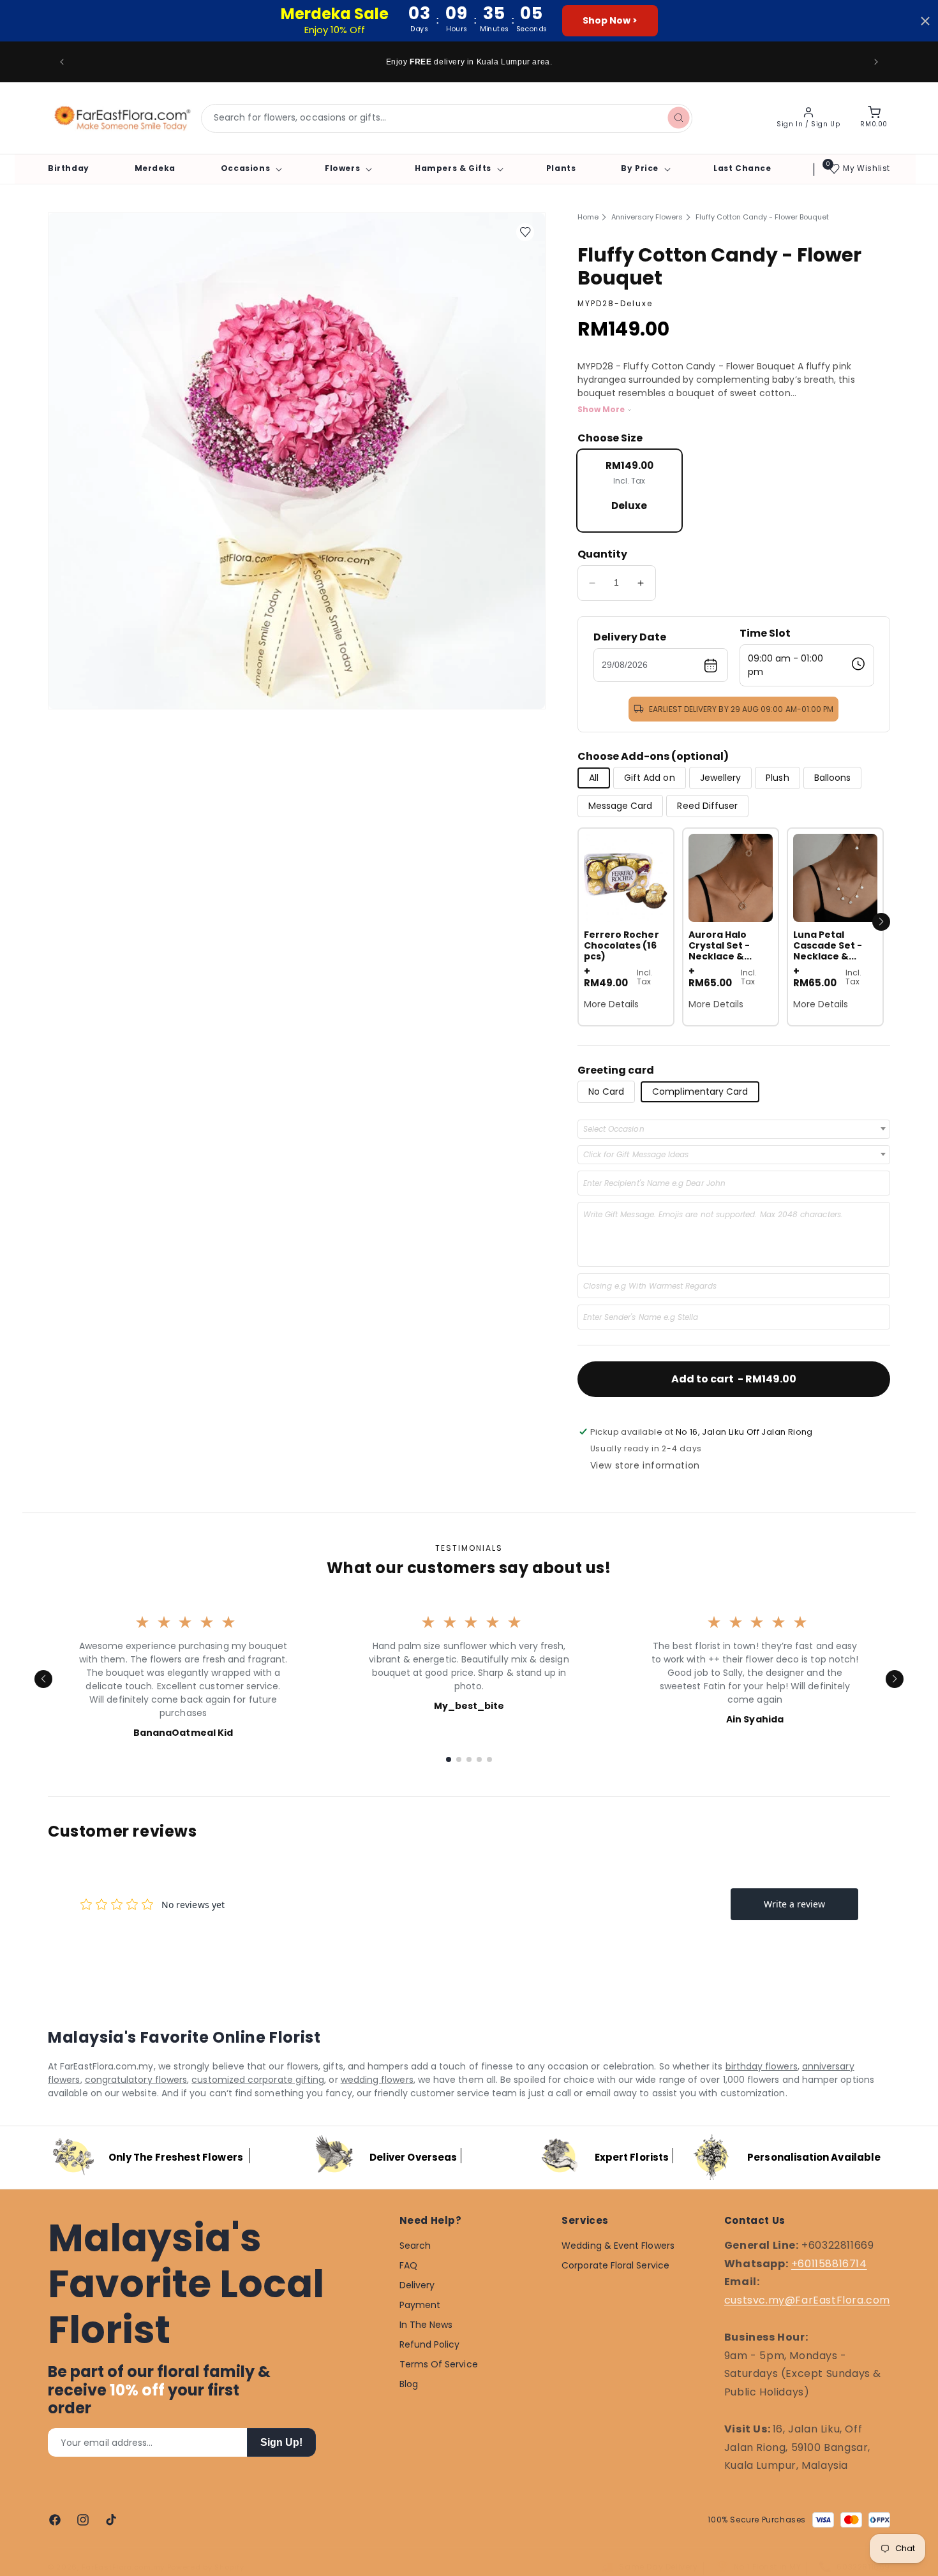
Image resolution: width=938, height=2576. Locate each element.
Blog (409, 2384)
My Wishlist (867, 168)
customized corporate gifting (258, 2080)
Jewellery (721, 778)
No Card (607, 1092)
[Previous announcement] (62, 62)
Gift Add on (650, 778)
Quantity (602, 554)
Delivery (417, 2285)
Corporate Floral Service (615, 2265)
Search (415, 2246)
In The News (426, 2325)
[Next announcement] (876, 62)
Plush (777, 778)
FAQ (408, 2265)
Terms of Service (439, 2364)
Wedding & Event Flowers (618, 2246)
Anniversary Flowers (647, 217)
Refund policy (430, 2344)
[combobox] (447, 118)
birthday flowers (762, 2066)
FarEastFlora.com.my (123, 2567)
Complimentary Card (700, 1092)
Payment (420, 2305)
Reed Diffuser (707, 806)
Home (588, 217)
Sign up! (281, 2442)
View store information (645, 1465)
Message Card (621, 806)
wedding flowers (377, 2080)
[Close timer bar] (925, 21)
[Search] (678, 118)
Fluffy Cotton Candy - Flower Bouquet (762, 217)
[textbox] (618, 1129)
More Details (612, 1004)
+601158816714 (829, 2263)
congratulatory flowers (136, 2080)
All (594, 778)
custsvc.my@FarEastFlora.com (807, 2300)
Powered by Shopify (206, 2567)
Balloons (833, 778)
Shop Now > (610, 20)
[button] (250, 168)
